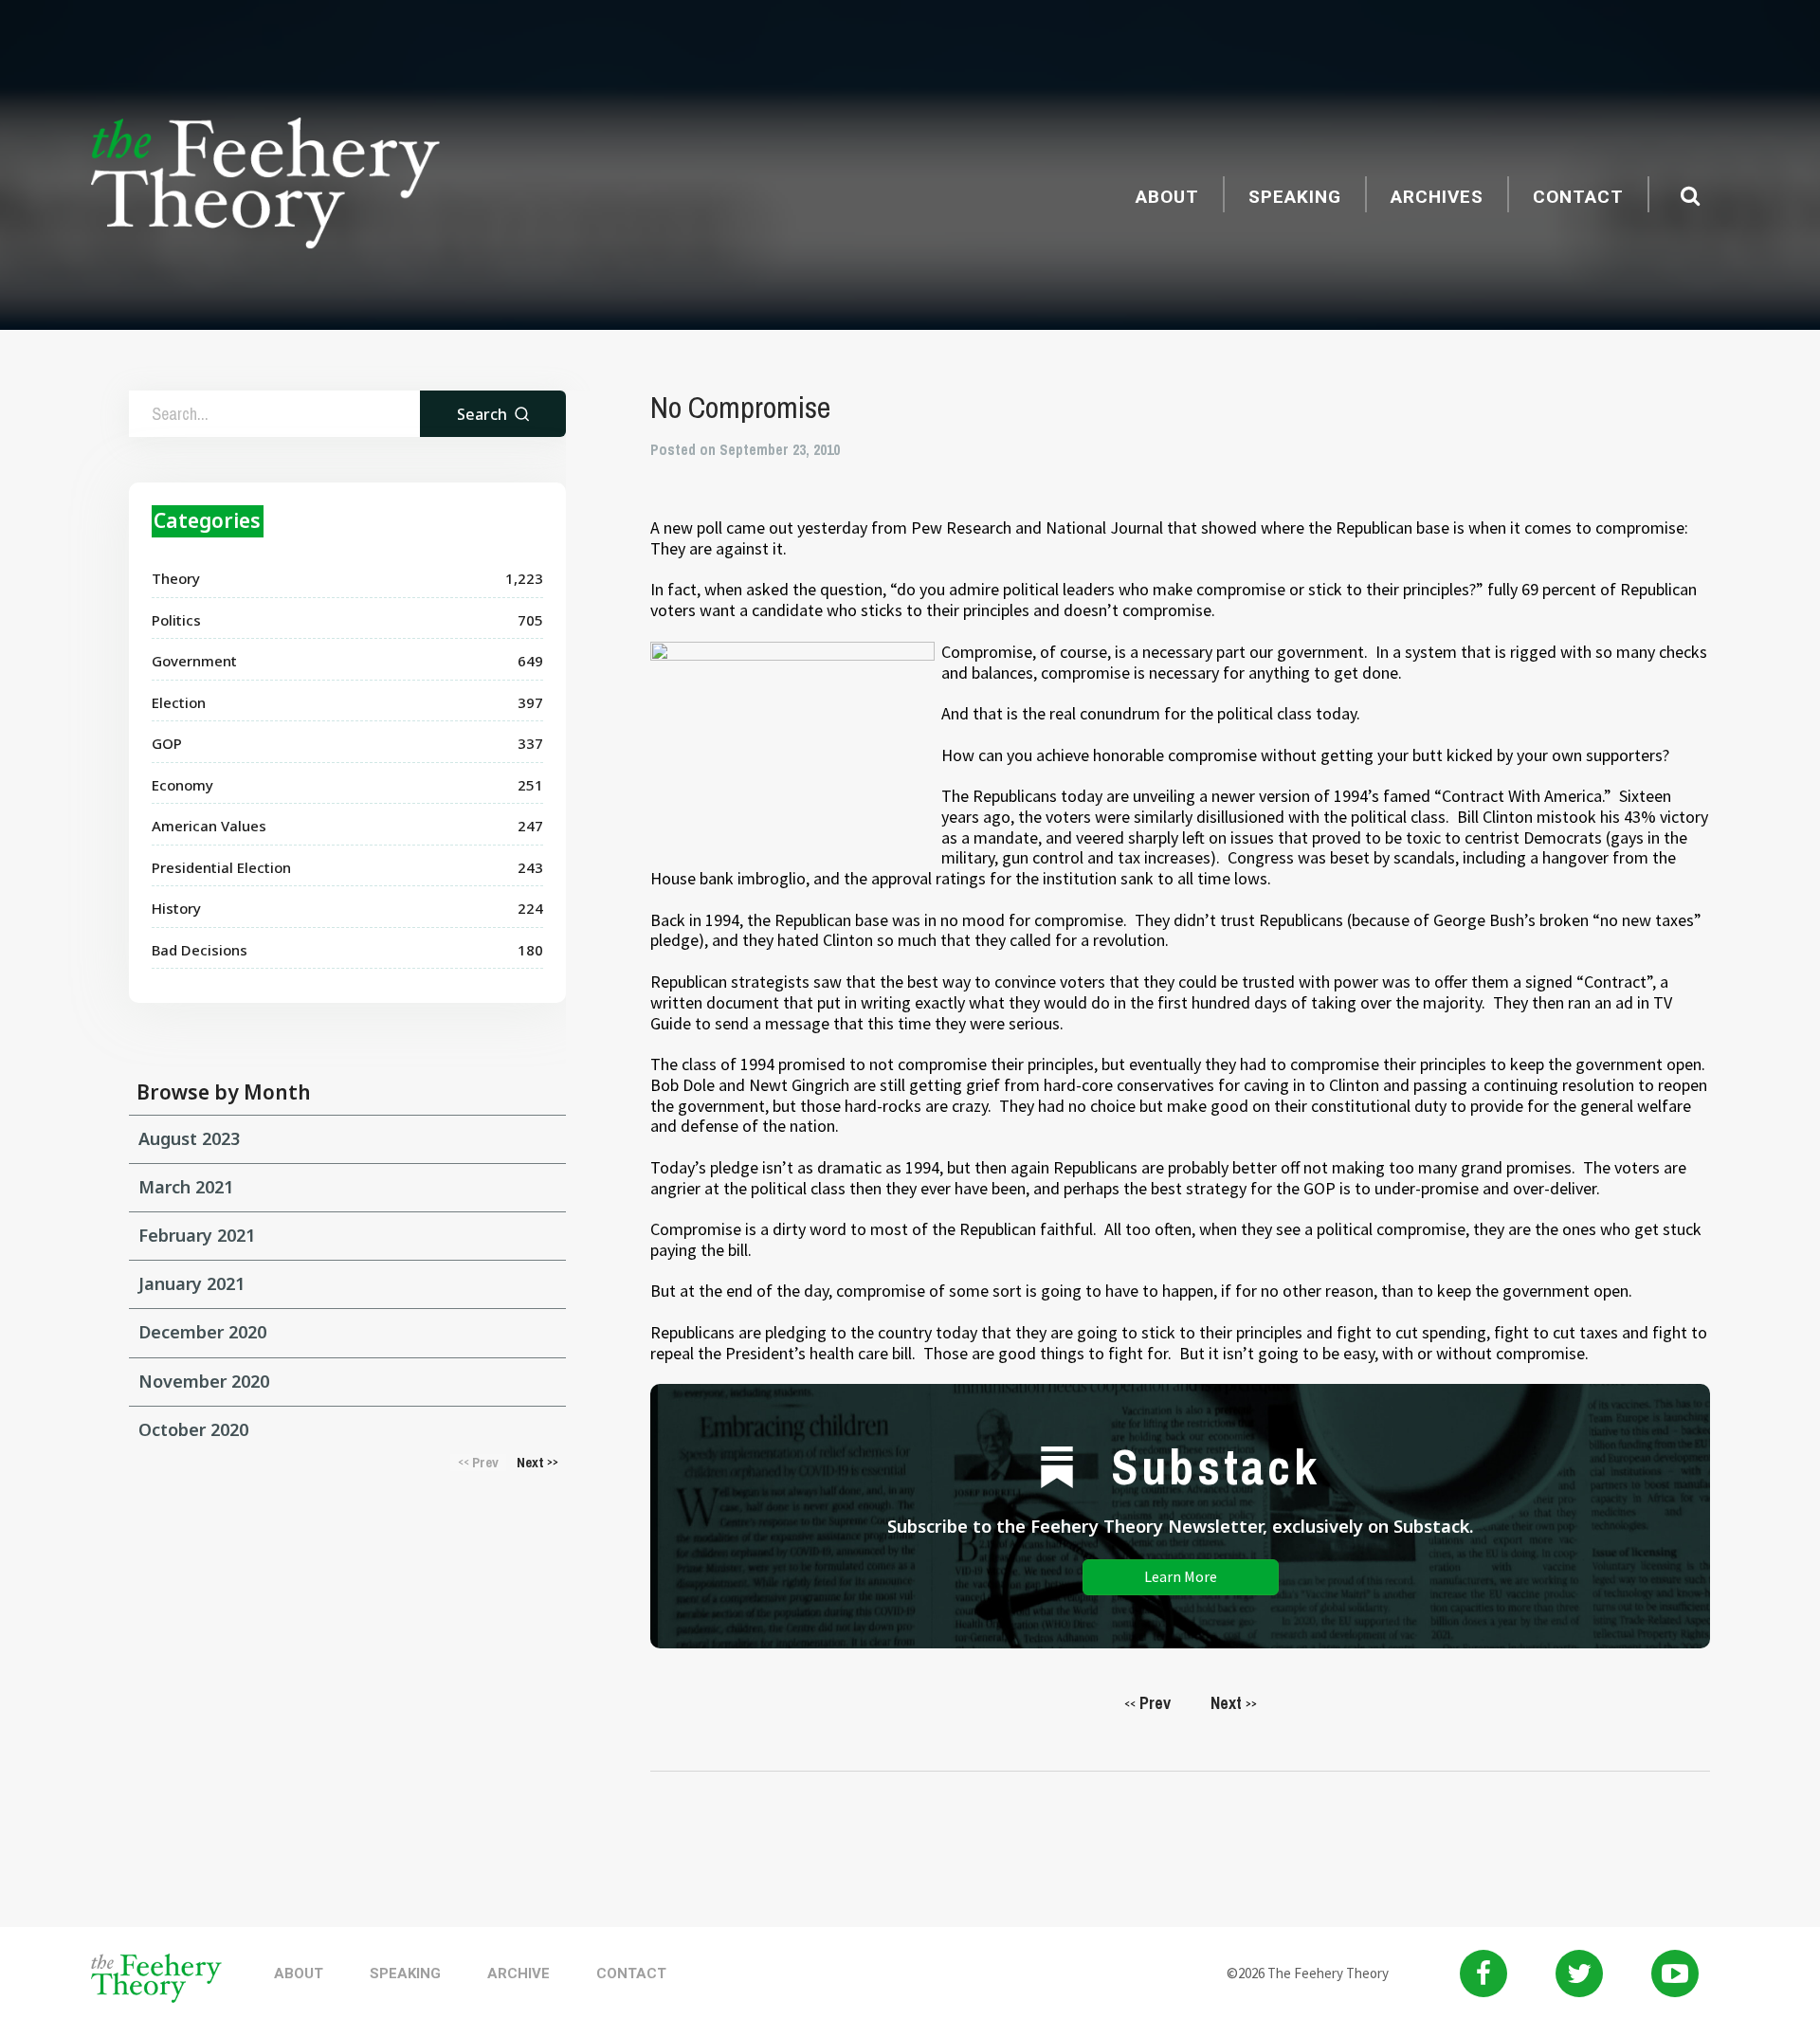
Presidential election (221, 867)
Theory (176, 578)
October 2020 (193, 1429)
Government (194, 661)
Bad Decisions (200, 950)
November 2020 (204, 1381)
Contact (1578, 197)
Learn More (1181, 1576)
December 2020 (202, 1332)
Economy (182, 785)
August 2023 (189, 1138)
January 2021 (191, 1283)
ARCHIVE (519, 1974)
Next (1234, 1703)
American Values (209, 826)
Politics (176, 620)
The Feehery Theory (265, 186)
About (1167, 197)
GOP (167, 743)
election (179, 702)
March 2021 (186, 1187)
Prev (1147, 1703)
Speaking (1295, 197)
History (176, 908)
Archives (1437, 197)
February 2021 (197, 1235)
